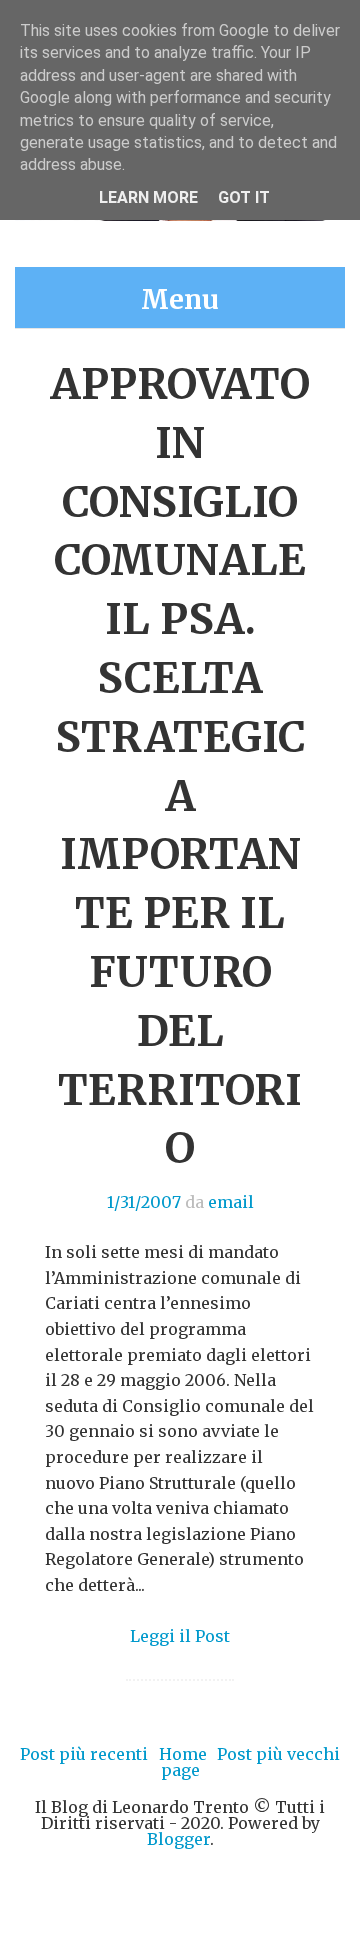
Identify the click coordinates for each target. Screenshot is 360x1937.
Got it (244, 197)
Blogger (178, 1839)
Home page (183, 1762)
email (231, 1202)
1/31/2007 (144, 1202)
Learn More (148, 197)
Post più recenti (84, 1754)
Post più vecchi (278, 1754)
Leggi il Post (180, 1636)
